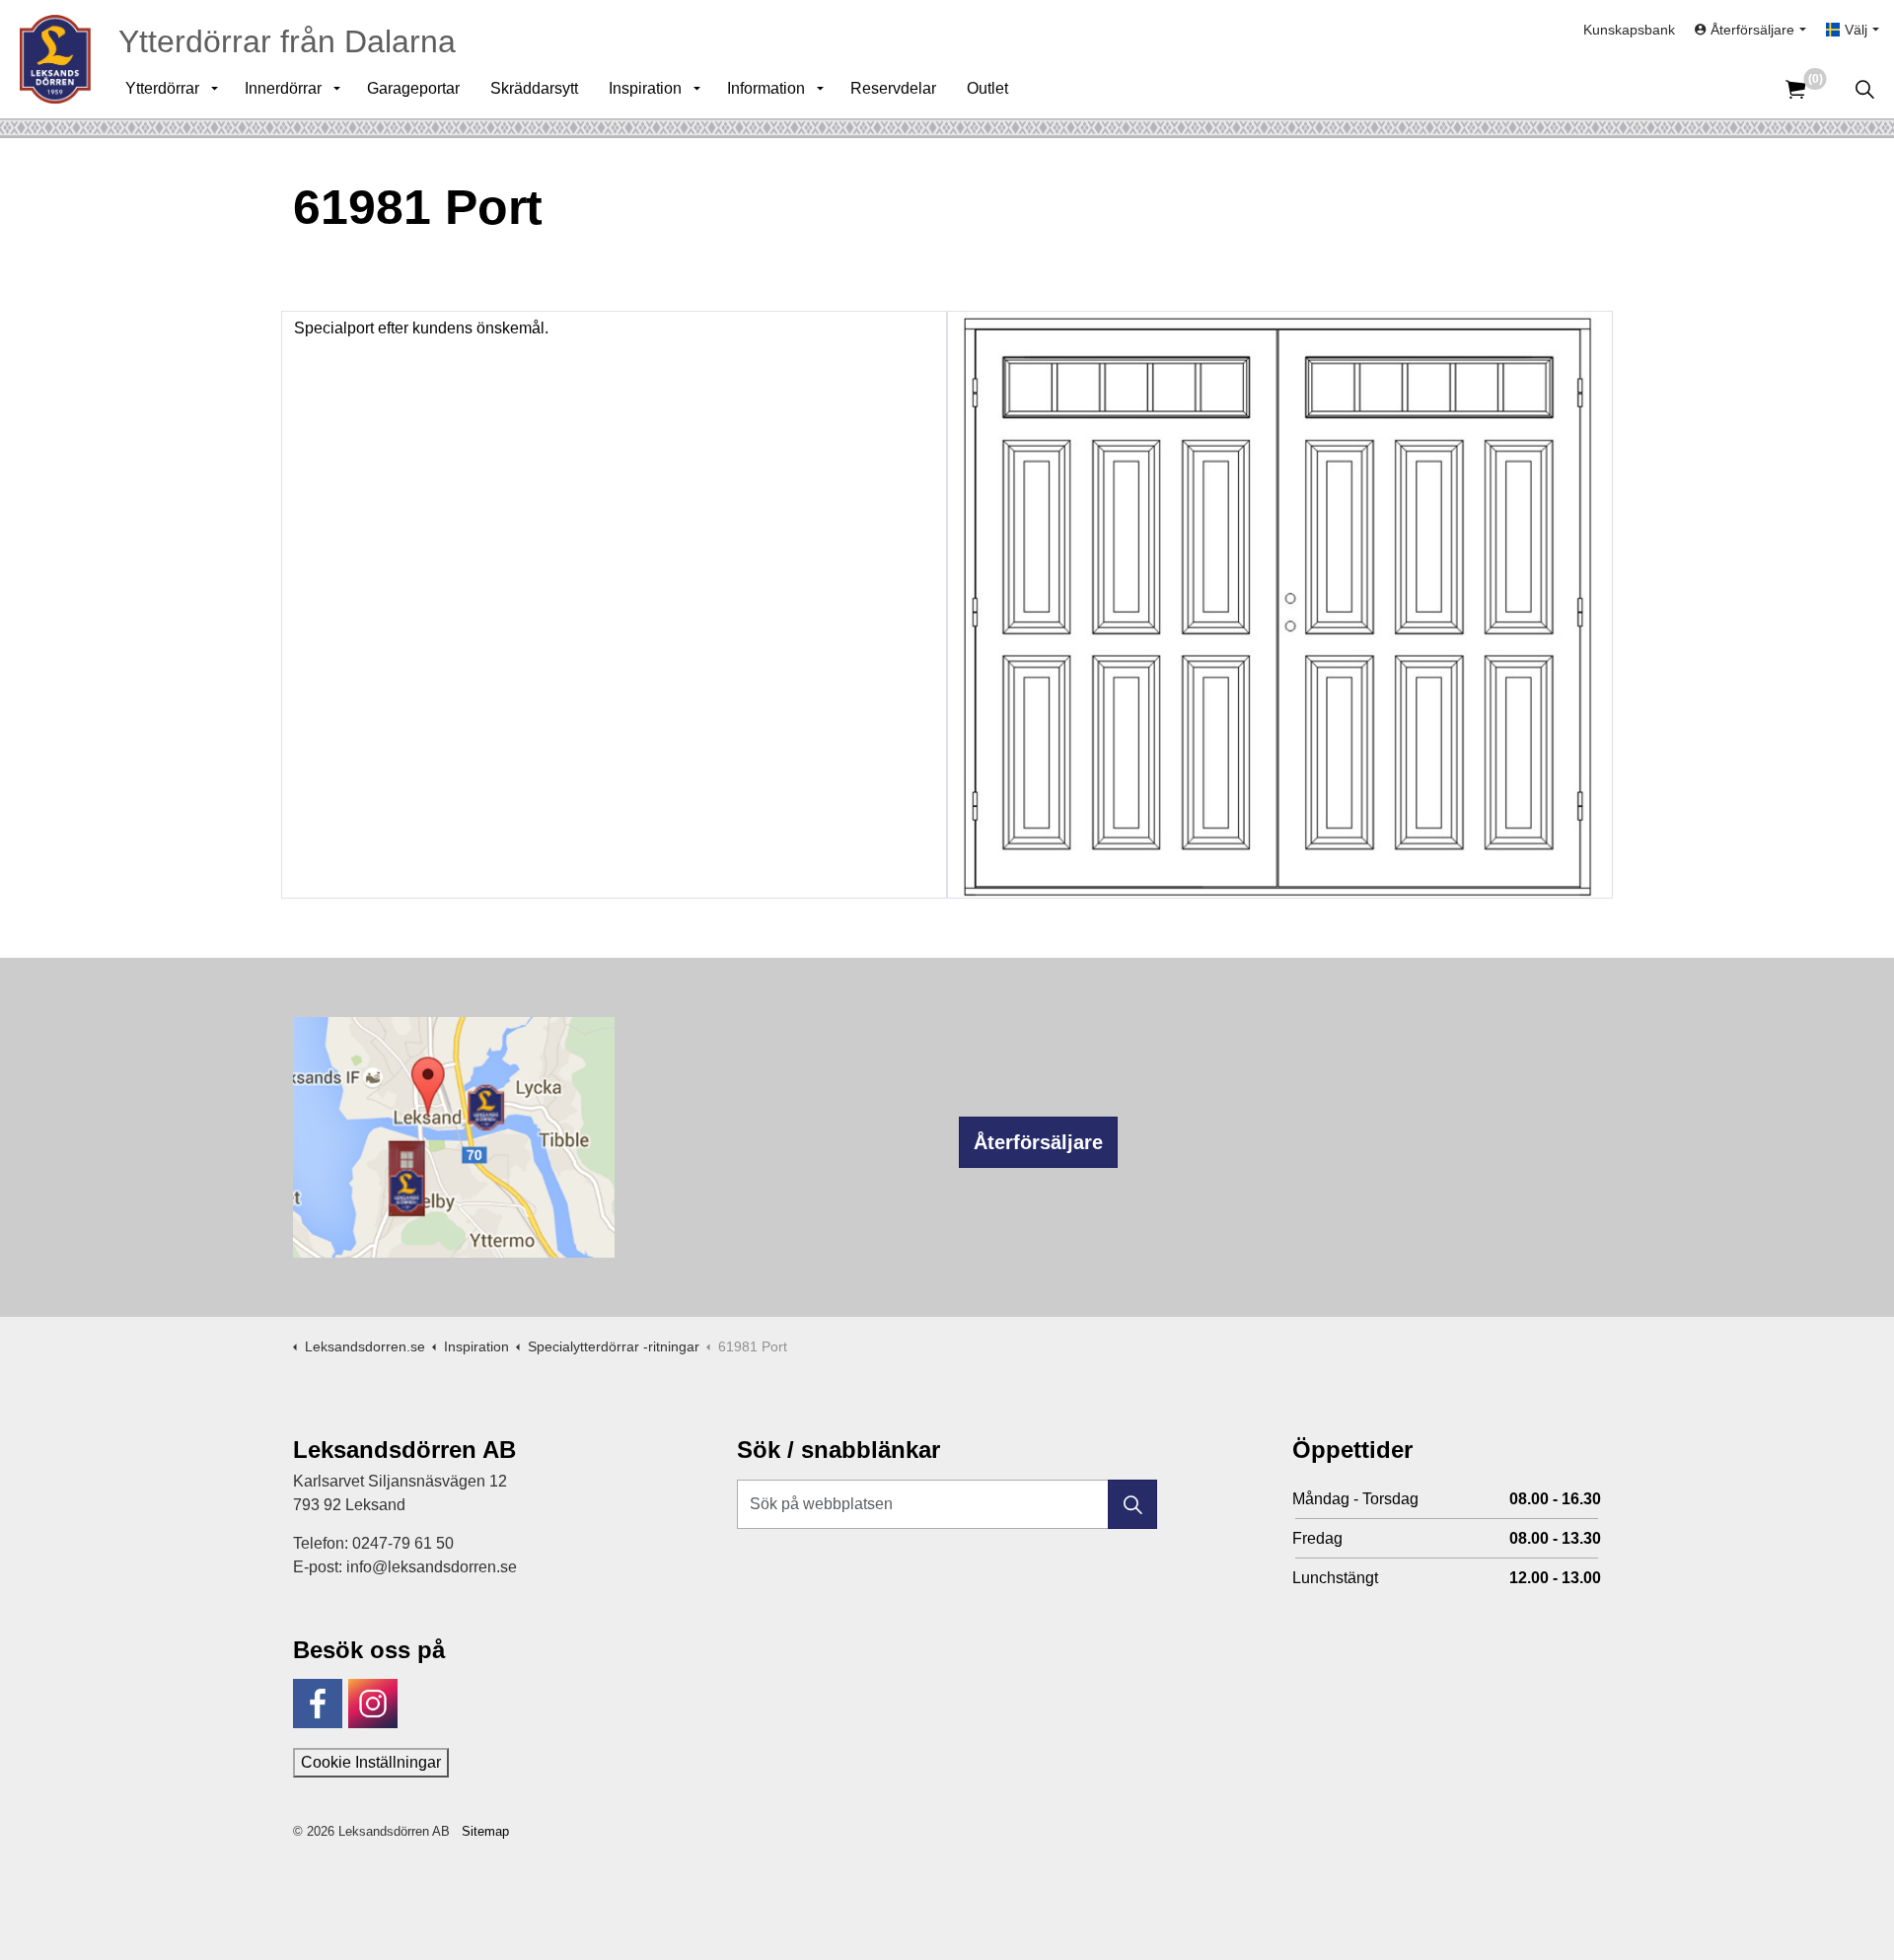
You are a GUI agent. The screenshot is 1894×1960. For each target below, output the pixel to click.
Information (766, 88)
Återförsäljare (1038, 1142)
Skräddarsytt (534, 88)
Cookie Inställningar (371, 1762)
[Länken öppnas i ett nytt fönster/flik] (318, 1704)
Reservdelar (893, 88)
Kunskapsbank (1629, 30)
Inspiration (645, 88)
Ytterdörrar (162, 88)
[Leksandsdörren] (55, 59)
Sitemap (485, 1831)
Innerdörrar (283, 88)
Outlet (987, 88)
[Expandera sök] (1864, 89)
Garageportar (413, 88)
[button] (1132, 1504)
